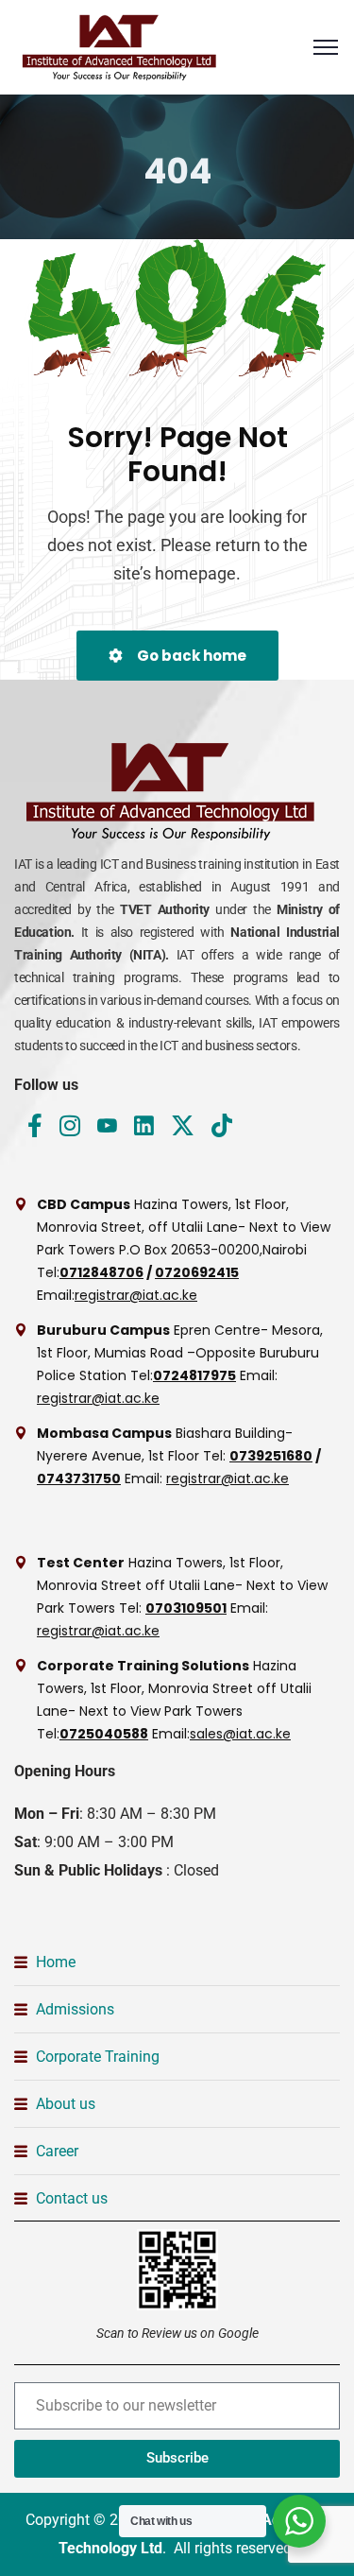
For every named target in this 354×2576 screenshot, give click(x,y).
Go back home (190, 656)
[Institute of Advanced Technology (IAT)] (123, 47)
